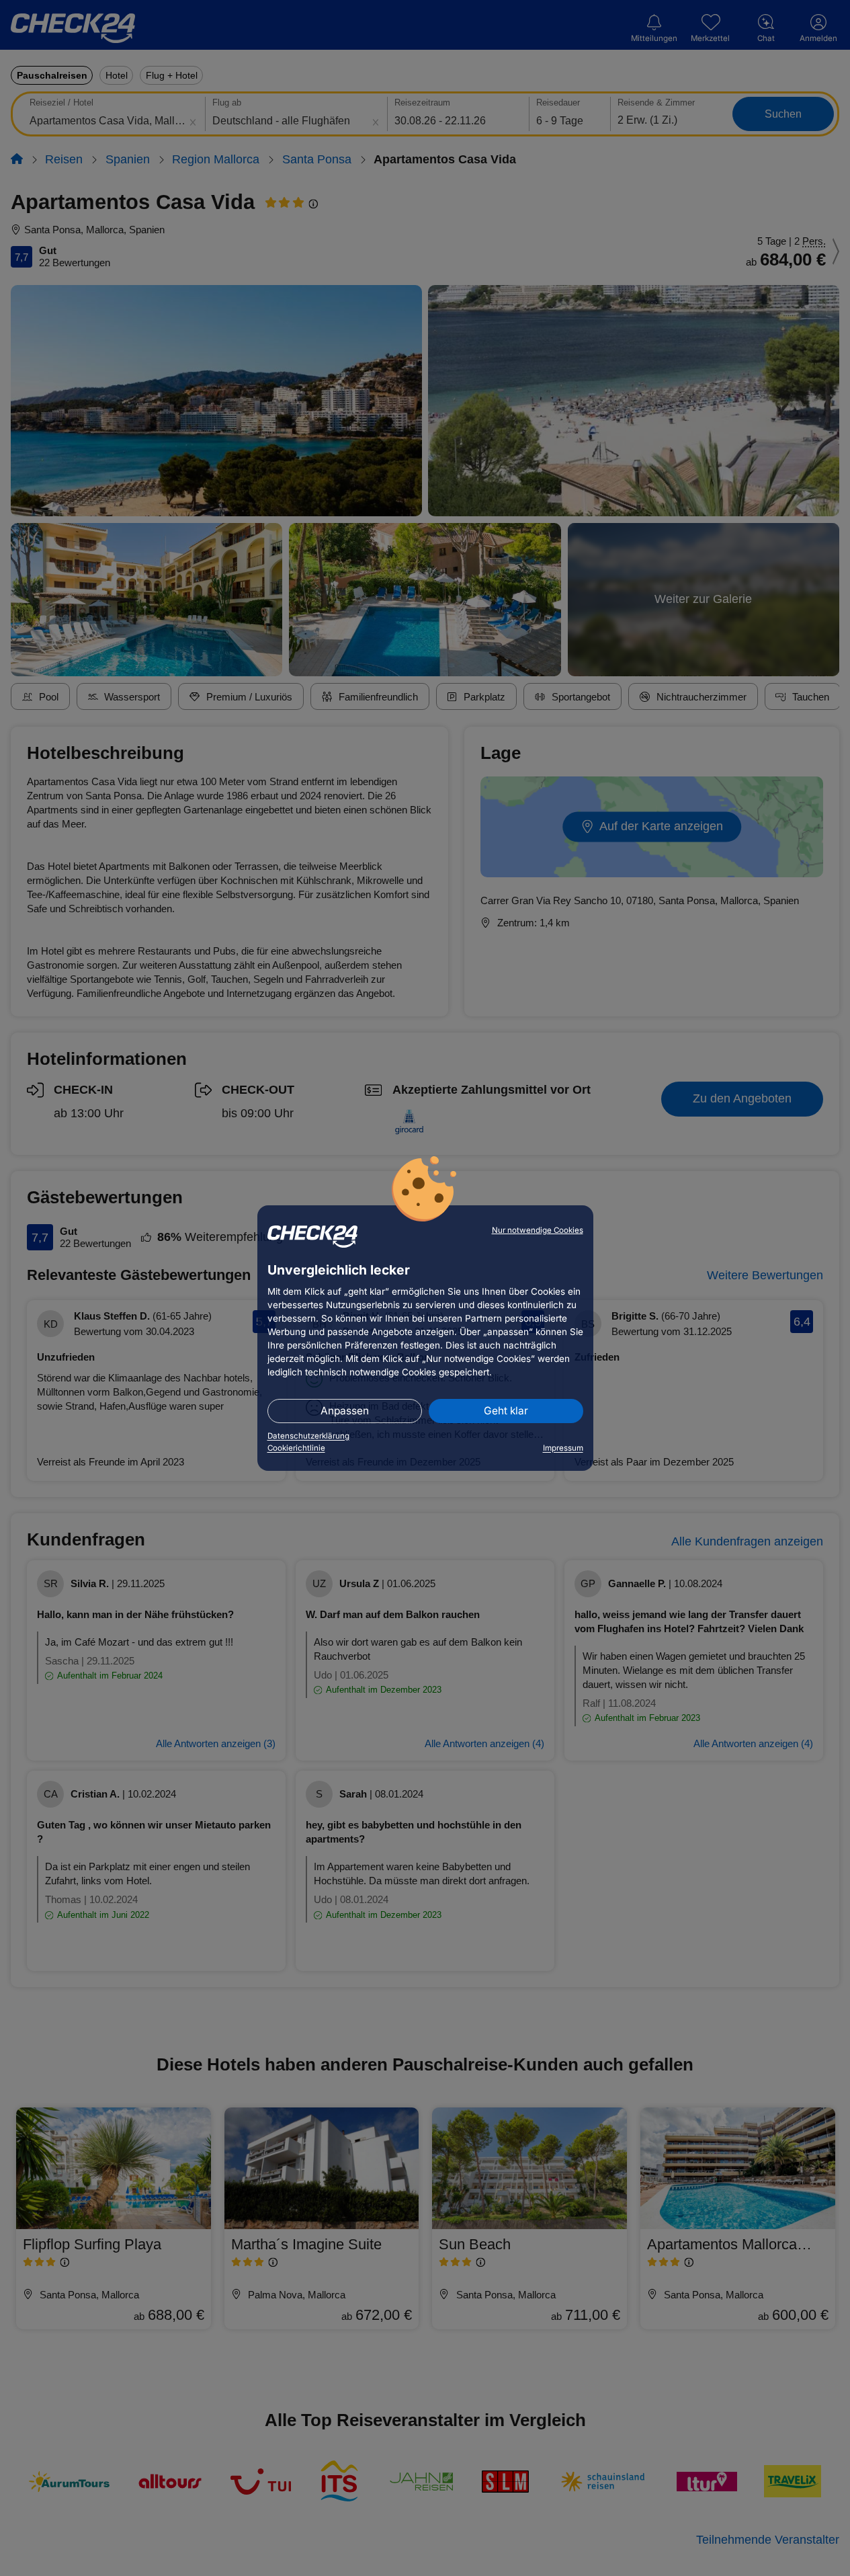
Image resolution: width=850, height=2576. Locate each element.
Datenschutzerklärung (308, 1436)
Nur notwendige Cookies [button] (538, 1230)
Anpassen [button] (345, 1411)
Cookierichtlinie (296, 1448)
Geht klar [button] (506, 1411)
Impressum (563, 1448)
